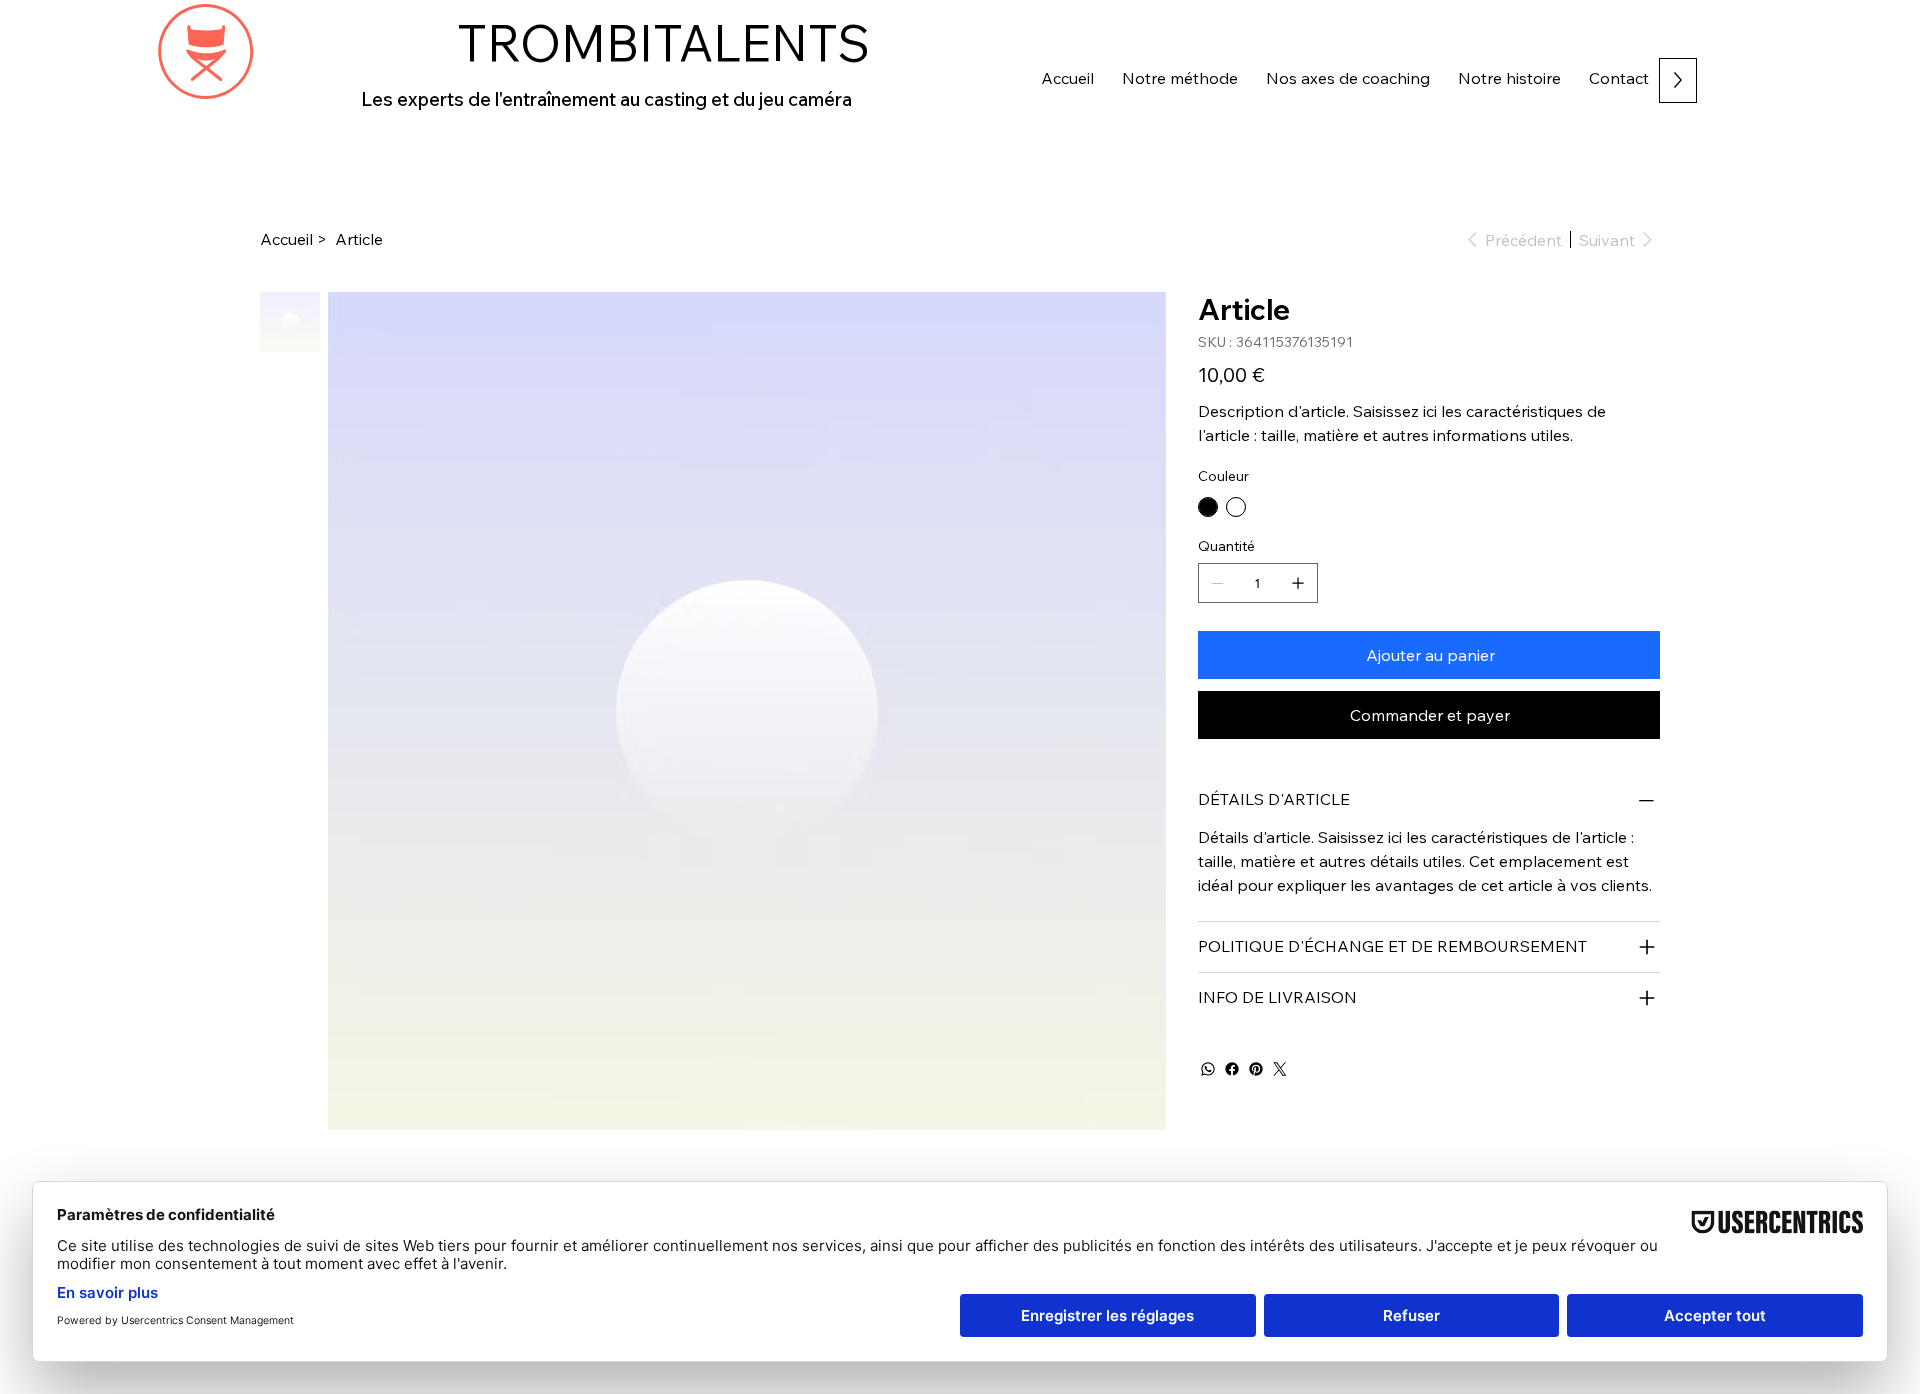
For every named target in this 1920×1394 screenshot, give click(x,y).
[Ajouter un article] (1298, 583)
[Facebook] (1232, 1069)
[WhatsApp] (1208, 1069)
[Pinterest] (1256, 1069)
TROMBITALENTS (663, 43)
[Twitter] (1280, 1069)
